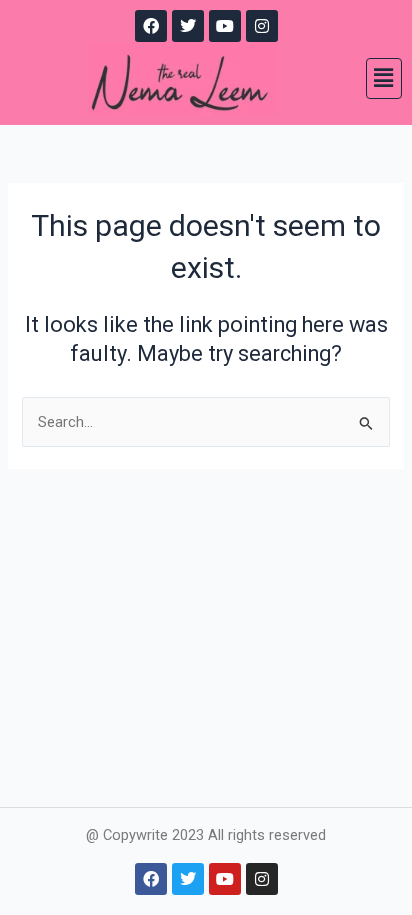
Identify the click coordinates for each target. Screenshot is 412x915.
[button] (384, 78)
